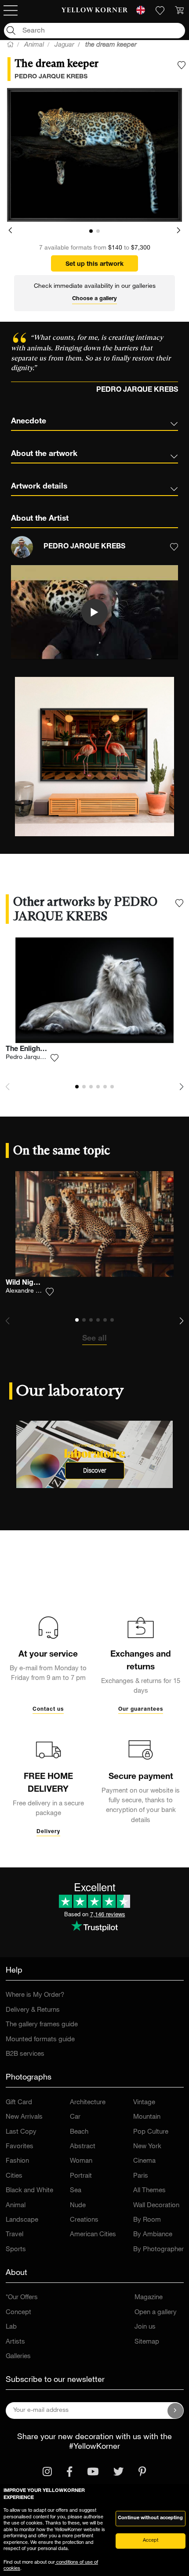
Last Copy (21, 2132)
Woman (81, 2161)
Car (75, 2117)
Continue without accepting (150, 2518)
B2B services (25, 2054)
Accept (151, 2541)
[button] (10, 231)
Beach (79, 2132)
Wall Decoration (156, 2206)
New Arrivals (24, 2117)
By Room (147, 2220)
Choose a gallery (94, 299)
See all (94, 1339)
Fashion (17, 2161)
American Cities (93, 2235)
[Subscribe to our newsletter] (175, 2411)
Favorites (20, 2147)
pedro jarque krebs (51, 77)
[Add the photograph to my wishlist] (182, 65)
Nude (78, 2206)
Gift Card (19, 2103)
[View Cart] (179, 11)
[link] (95, 11)
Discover (95, 1471)
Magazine (149, 2298)
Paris (141, 2176)
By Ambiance (153, 2235)
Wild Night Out (30, 1283)
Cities (14, 2176)
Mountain (147, 2117)
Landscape (22, 2220)
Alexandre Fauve (29, 1291)
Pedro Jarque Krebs (34, 1058)
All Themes (149, 2191)
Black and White (29, 2191)
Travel (15, 2235)
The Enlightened (32, 1050)
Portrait (81, 2176)
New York (147, 2147)
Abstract (83, 2147)
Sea (76, 2191)
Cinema (144, 2161)
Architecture (88, 2103)
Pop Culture (151, 2132)
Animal (16, 2206)
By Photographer (158, 2250)
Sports (16, 2250)
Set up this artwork (94, 265)
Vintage (144, 2103)
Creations (84, 2220)
